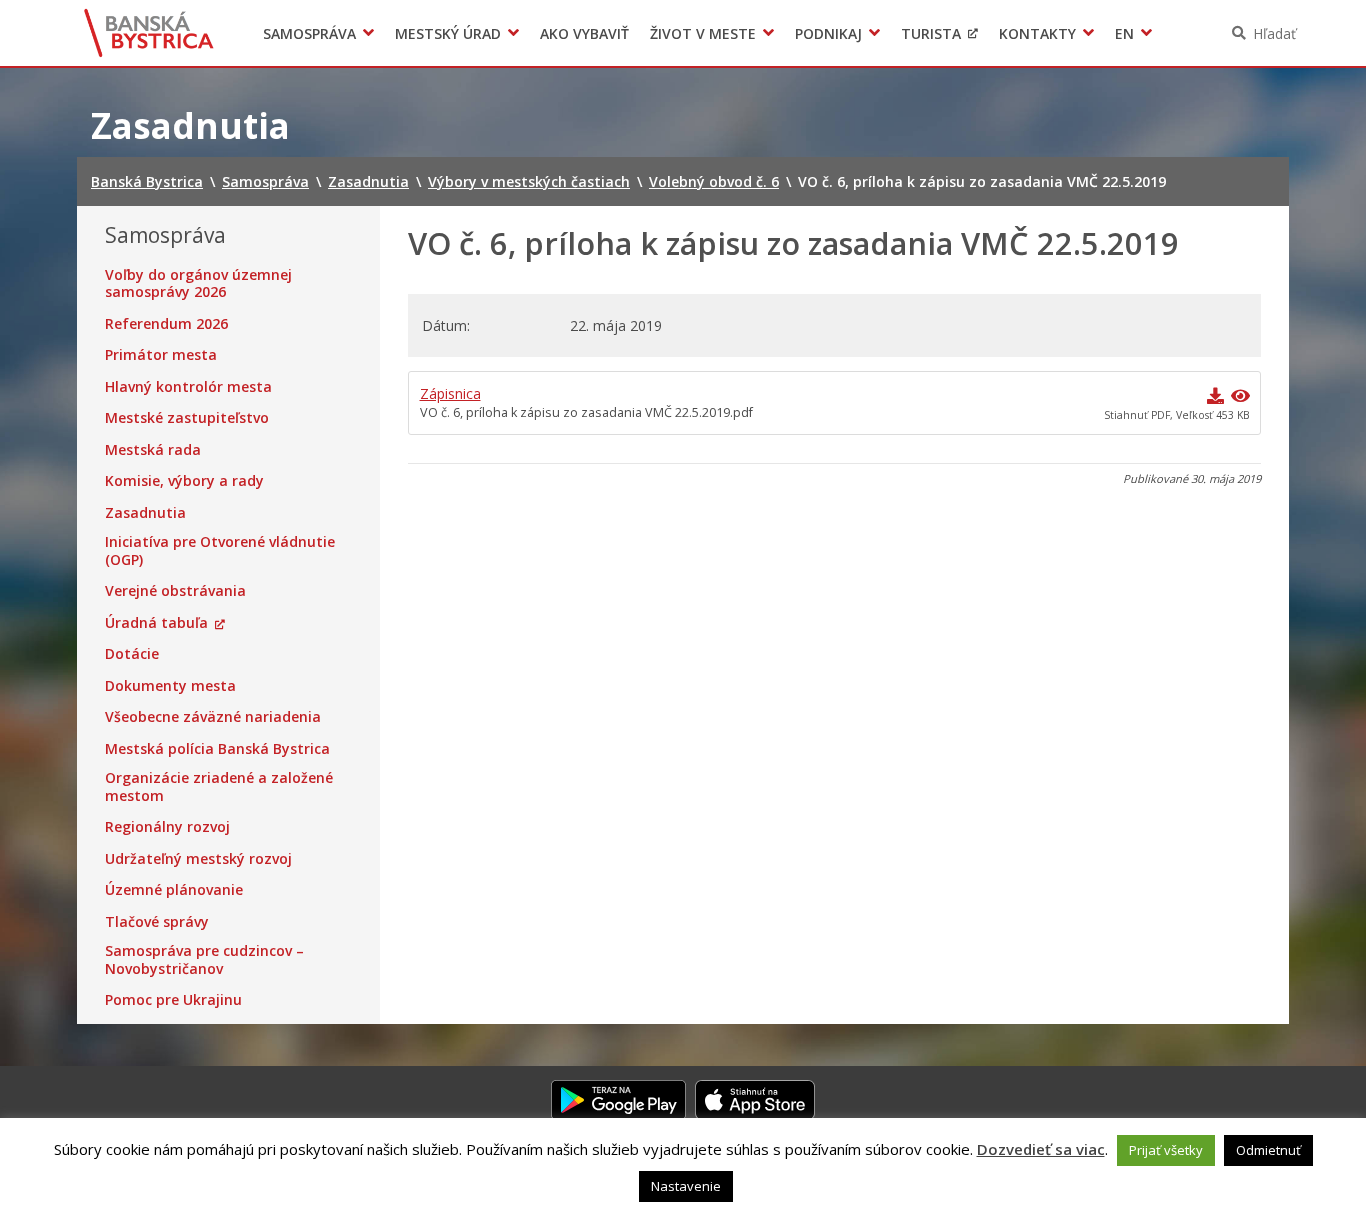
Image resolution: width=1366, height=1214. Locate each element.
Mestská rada (153, 450)
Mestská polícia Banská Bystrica (217, 749)
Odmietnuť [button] (1268, 1150)
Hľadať (1274, 33)
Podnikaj (828, 33)
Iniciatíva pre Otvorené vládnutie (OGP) (220, 550)
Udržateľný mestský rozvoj (198, 859)
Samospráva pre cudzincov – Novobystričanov (204, 959)
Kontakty (1037, 33)
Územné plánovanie (174, 890)
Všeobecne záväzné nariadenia (213, 717)
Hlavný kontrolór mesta (188, 387)
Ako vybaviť (584, 33)
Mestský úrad (448, 33)
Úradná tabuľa (156, 623)
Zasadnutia (145, 513)
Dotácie (132, 654)
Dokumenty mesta (170, 686)
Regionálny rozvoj (167, 827)
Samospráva (309, 33)
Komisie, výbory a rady (184, 481)
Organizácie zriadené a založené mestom (219, 786)
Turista (931, 33)
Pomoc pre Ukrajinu (173, 1000)
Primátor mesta (161, 355)
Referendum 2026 (166, 324)
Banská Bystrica (149, 33)
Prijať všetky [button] (1166, 1150)
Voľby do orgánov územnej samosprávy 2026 (198, 283)
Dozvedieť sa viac (1041, 1149)
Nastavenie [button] (686, 1186)
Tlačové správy (157, 922)
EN (1124, 33)
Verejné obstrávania (175, 591)
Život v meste (703, 33)
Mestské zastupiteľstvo (187, 418)
